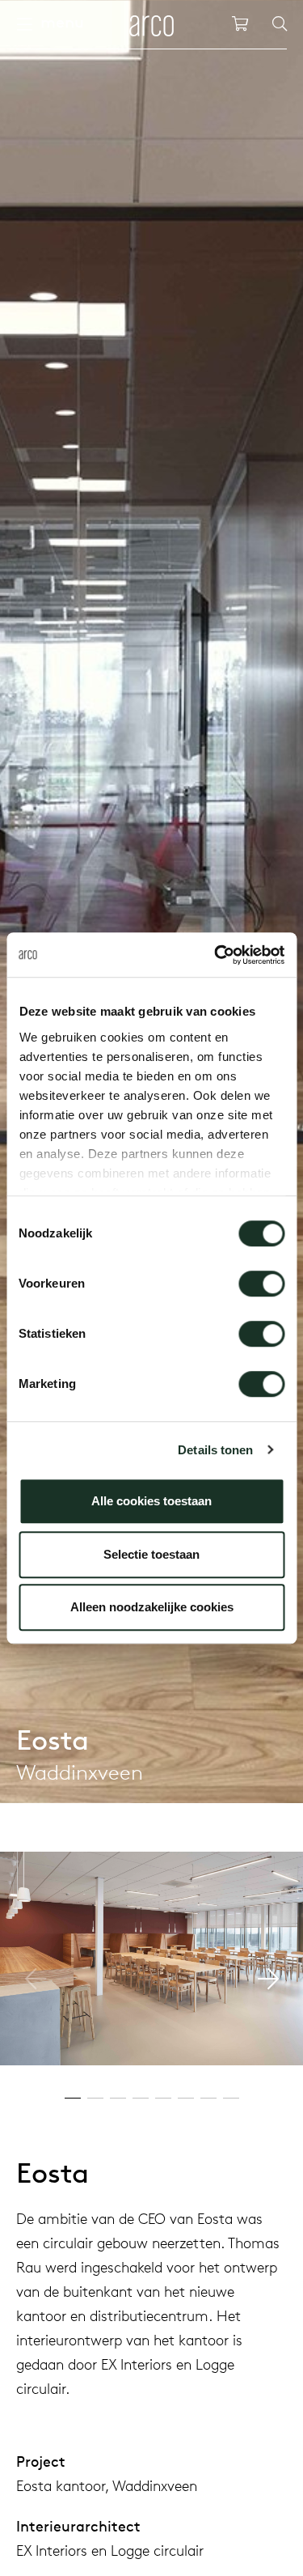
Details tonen (215, 1450)
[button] (268, 1979)
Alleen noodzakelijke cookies (152, 1607)
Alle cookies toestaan (151, 1501)
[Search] (280, 24)
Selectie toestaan (151, 1554)
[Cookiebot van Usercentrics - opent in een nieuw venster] (216, 955)
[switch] (261, 1284)
